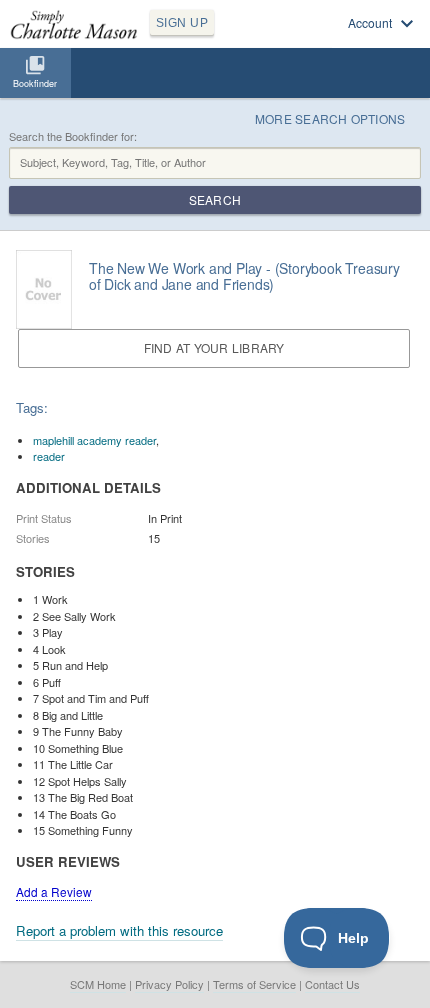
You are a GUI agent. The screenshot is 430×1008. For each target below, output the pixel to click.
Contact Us (332, 984)
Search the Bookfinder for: (73, 136)
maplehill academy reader (94, 440)
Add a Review (54, 891)
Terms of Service (254, 984)
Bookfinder (35, 83)
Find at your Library (214, 347)
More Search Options (330, 118)
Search (215, 199)
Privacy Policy (169, 984)
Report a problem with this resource (119, 930)
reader (49, 456)
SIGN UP (182, 23)
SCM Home (98, 984)
